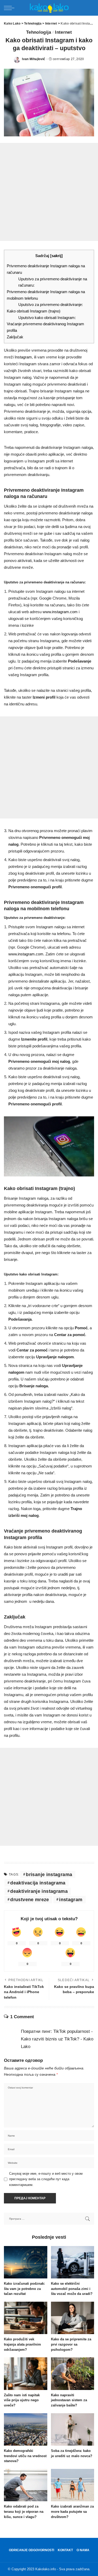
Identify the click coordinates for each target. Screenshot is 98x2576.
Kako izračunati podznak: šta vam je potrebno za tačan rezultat (24, 2289)
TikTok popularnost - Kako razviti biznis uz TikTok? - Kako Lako (57, 2039)
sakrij (56, 256)
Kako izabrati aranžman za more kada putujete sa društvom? (72, 2512)
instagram (71, 1900)
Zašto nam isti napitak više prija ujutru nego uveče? (22, 2400)
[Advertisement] (49, 192)
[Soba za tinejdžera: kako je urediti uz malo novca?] (73, 2429)
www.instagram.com (60, 612)
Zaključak (15, 337)
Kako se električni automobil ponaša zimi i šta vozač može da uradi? (72, 2289)
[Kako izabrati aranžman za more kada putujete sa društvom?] (73, 2485)
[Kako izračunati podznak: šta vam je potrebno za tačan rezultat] (26, 2262)
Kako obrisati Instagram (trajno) (34, 311)
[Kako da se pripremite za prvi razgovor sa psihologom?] (73, 2318)
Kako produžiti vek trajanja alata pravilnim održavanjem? (22, 2344)
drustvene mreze (30, 1900)
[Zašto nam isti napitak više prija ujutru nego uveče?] (26, 2374)
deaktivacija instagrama (38, 1883)
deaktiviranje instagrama (39, 1891)
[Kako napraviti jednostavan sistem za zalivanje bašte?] (73, 2374)
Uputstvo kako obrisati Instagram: (47, 318)
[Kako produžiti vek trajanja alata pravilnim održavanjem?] (26, 2318)
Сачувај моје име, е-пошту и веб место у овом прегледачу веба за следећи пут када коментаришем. (46, 2179)
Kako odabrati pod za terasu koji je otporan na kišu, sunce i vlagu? (24, 2512)
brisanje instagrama (49, 1875)
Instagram (23, 357)
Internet (63, 32)
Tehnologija (39, 32)
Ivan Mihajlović (34, 59)
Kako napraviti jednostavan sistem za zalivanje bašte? (69, 2400)
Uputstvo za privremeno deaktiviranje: (51, 305)
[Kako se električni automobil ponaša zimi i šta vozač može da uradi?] (73, 2262)
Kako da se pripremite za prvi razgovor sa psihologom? (71, 2344)
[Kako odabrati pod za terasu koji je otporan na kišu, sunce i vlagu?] (26, 2485)
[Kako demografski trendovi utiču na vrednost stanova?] (26, 2429)
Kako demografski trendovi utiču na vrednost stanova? (25, 2456)
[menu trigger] (10, 8)
